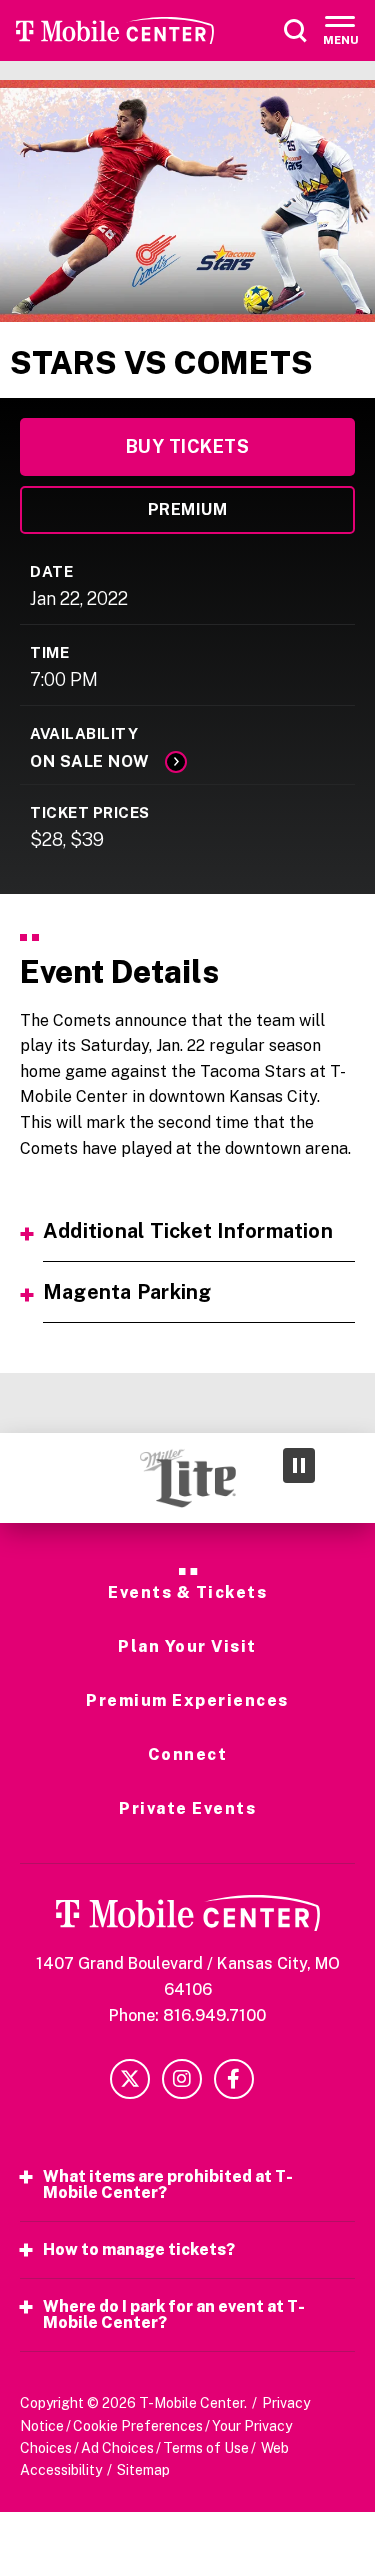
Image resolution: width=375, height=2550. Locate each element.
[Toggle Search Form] (295, 31)
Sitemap (143, 2470)
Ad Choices (117, 2448)
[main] (187, 756)
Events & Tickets (187, 1593)
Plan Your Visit (187, 1647)
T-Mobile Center (115, 30)
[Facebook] (234, 2079)
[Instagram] (182, 2079)
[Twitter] (130, 2079)
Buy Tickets (188, 446)
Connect (188, 1755)
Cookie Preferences (138, 2426)
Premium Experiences (187, 1701)
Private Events (187, 1809)
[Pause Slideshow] (299, 1465)
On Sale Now (90, 761)
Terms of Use (206, 2448)
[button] (33, 1478)
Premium (188, 509)
